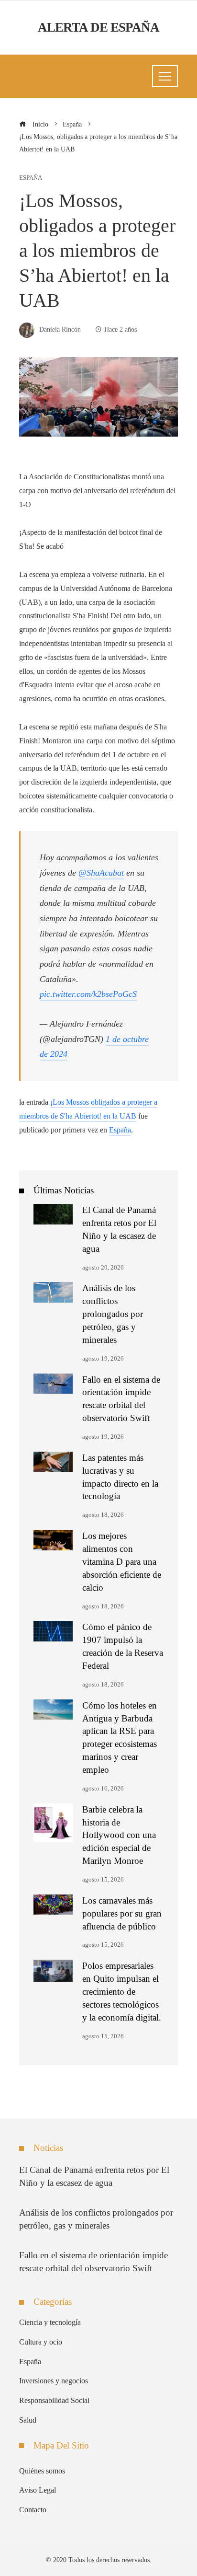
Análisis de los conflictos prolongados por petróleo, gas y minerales (113, 1314)
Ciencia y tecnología (50, 2322)
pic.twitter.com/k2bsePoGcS (88, 994)
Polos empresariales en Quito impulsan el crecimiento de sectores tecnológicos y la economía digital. (122, 1992)
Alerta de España (98, 27)
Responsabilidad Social (54, 2400)
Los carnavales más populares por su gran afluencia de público (122, 1913)
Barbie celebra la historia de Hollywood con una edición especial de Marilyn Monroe (119, 1835)
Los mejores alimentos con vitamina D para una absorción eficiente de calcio (122, 1562)
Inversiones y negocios (54, 2381)
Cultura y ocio (41, 2342)
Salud (28, 2420)
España (31, 178)
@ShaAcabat (101, 873)
